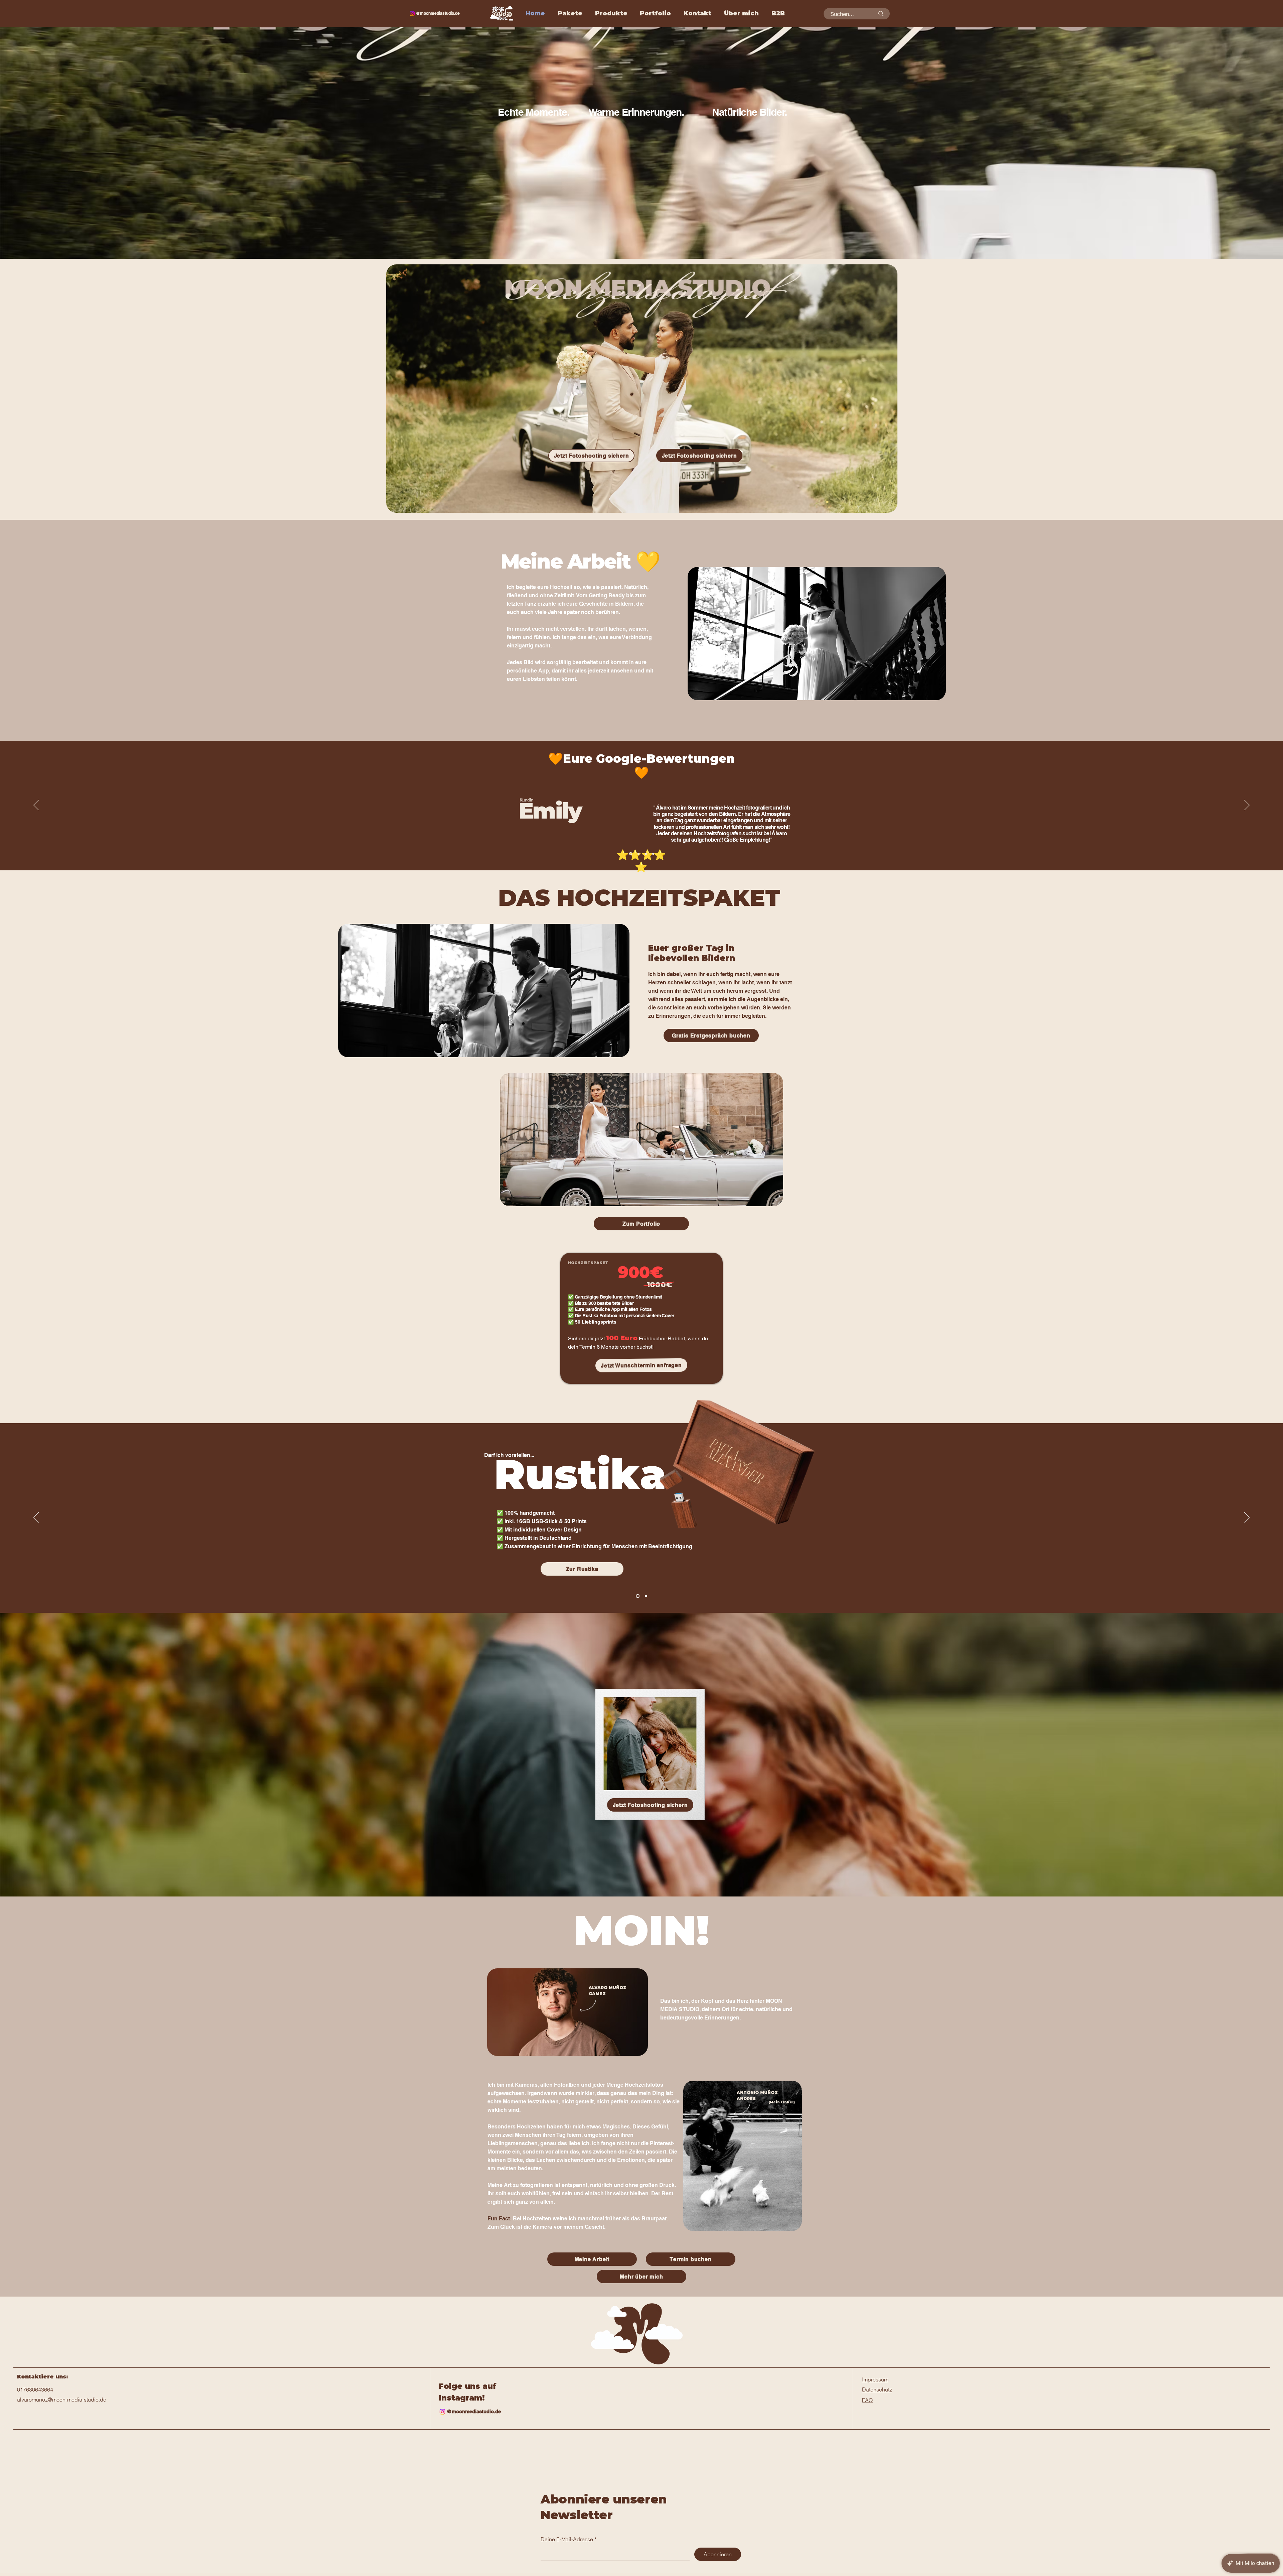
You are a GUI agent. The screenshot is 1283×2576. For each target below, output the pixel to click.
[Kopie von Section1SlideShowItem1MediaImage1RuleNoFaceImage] (631, 854)
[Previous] (36, 806)
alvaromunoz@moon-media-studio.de (62, 2400)
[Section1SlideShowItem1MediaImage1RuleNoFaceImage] (638, 854)
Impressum (875, 2379)
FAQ (867, 2400)
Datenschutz (877, 2389)
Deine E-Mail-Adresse (567, 2539)
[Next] (1247, 806)
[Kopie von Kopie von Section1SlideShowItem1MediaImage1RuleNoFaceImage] (653, 854)
